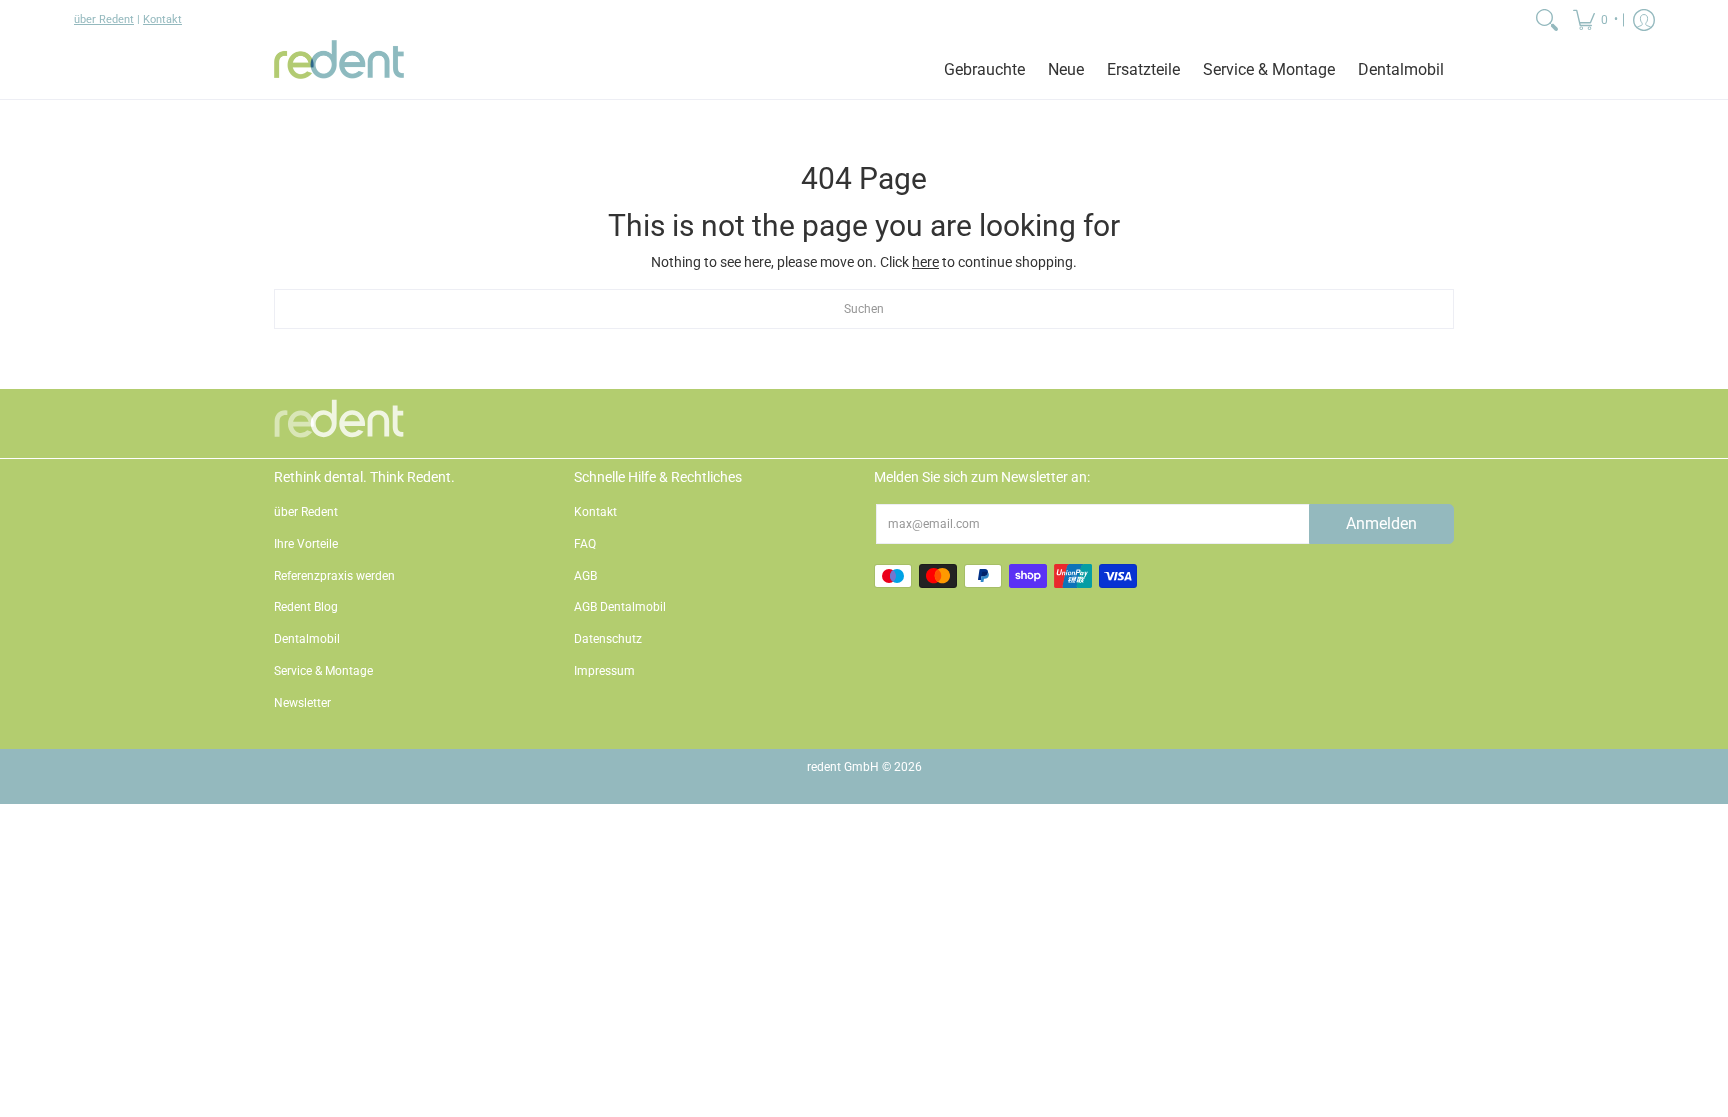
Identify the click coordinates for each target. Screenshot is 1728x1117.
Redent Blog (306, 607)
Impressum (604, 671)
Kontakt (162, 19)
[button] (1594, 20)
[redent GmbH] (339, 69)
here (925, 262)
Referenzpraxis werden (334, 576)
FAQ (585, 544)
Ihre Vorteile (306, 544)
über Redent (104, 19)
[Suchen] (1547, 20)
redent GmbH (843, 767)
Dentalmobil (307, 639)
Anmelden (1381, 523)
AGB (585, 576)
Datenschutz (608, 639)
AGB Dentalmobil (620, 607)
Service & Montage (323, 671)
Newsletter (302, 703)
